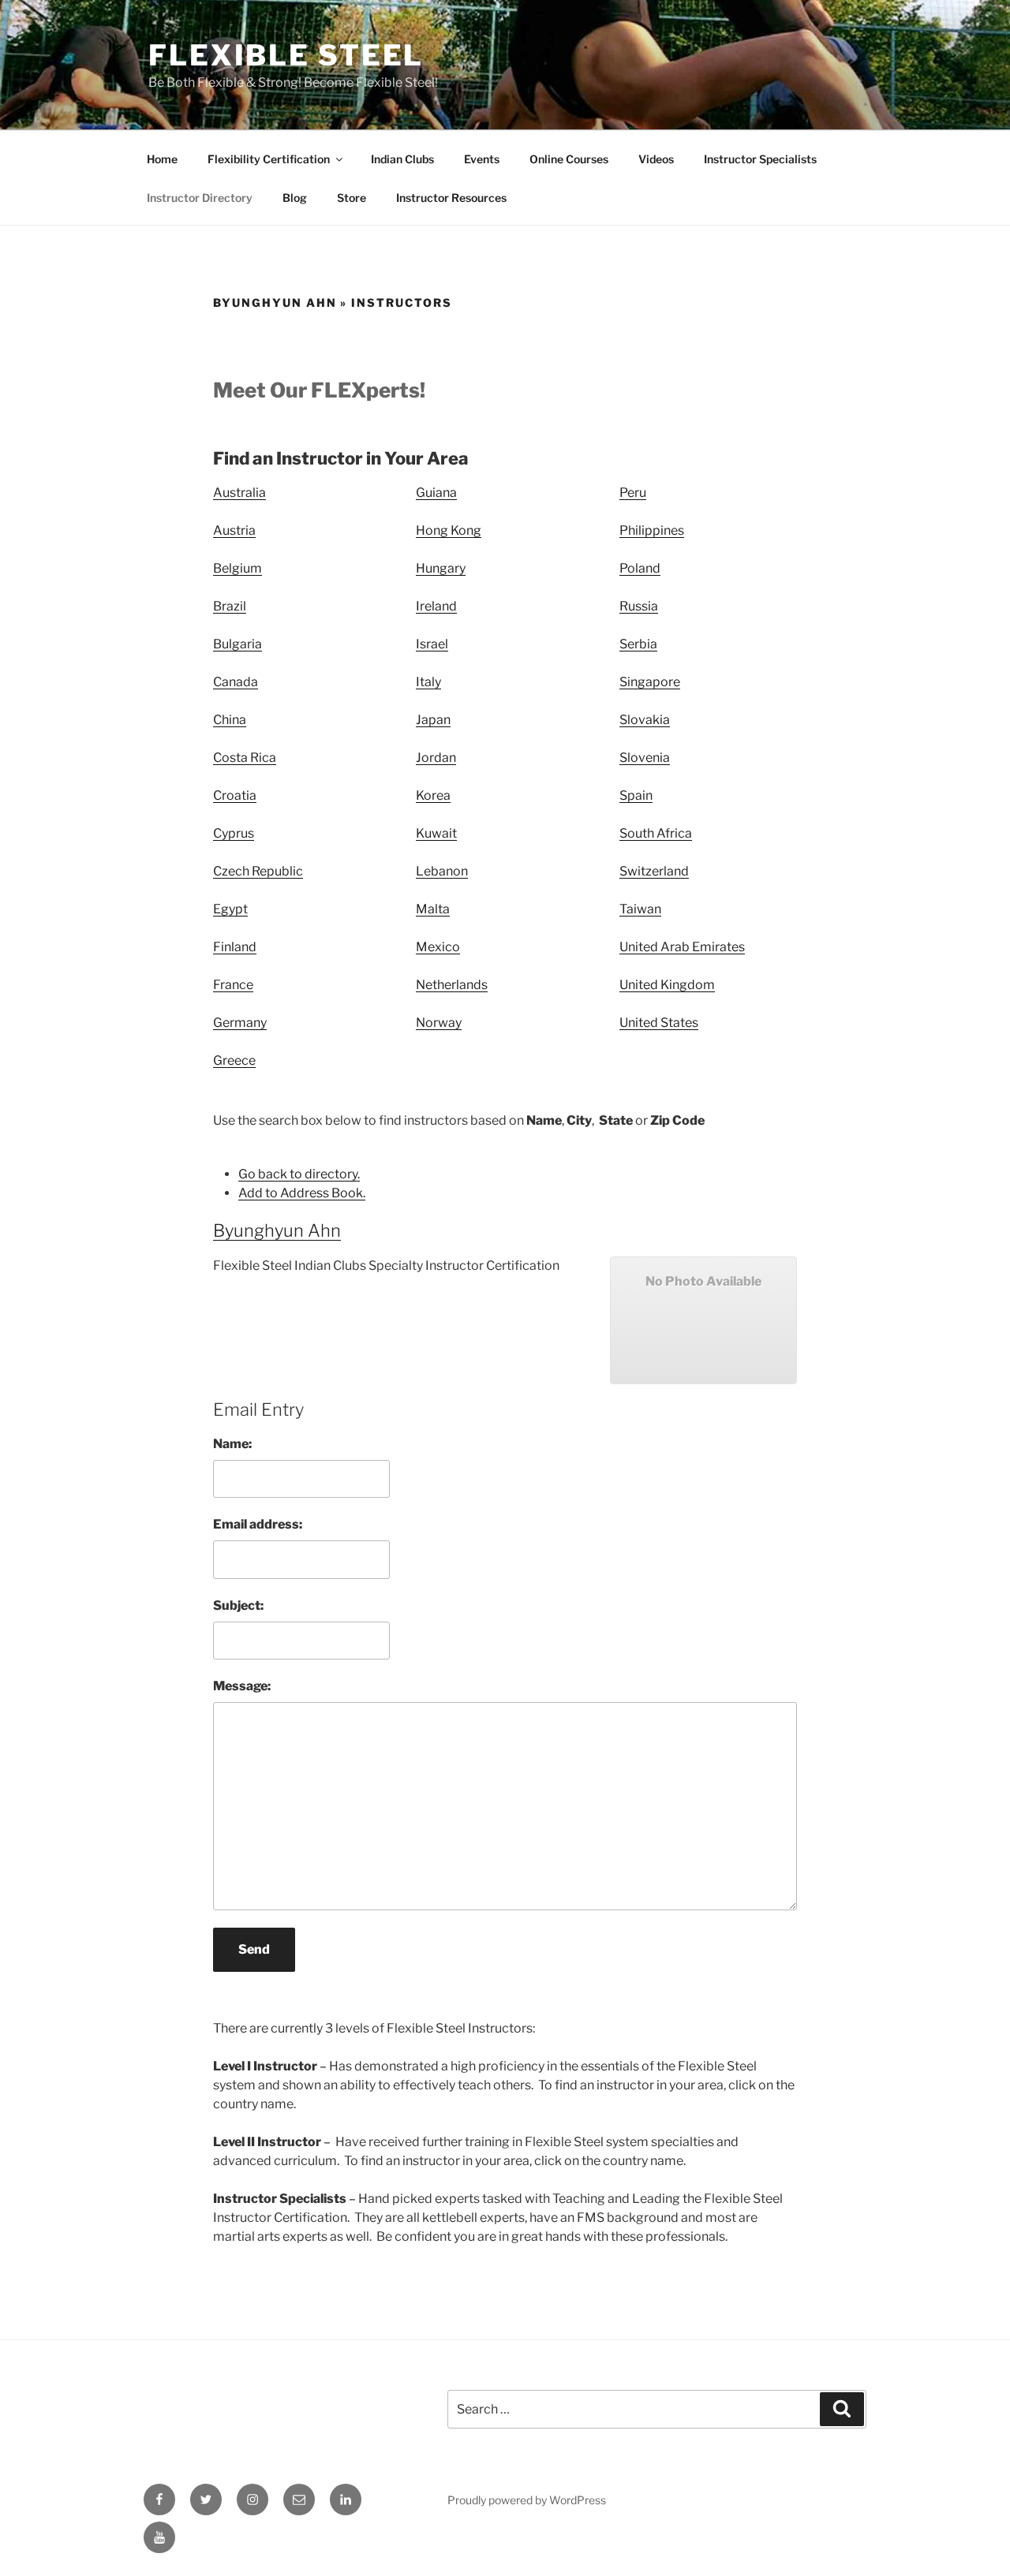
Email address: (258, 1524)
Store (352, 198)
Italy (428, 682)
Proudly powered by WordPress (527, 2500)
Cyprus (234, 833)
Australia (239, 493)
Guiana (436, 493)
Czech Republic (258, 871)
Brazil (230, 606)
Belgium (238, 568)
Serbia (638, 644)
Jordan (436, 758)
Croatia (235, 795)
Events (482, 159)
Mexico (438, 947)
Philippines (652, 530)
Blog (295, 198)
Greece (234, 1060)
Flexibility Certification (269, 159)
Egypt (230, 909)
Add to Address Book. (302, 1193)
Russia (639, 606)
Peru (633, 493)
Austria (234, 530)
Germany (240, 1023)
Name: (232, 1444)
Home (162, 159)
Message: (242, 1686)
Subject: (238, 1605)
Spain (636, 795)
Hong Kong (449, 530)
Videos (656, 159)
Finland (235, 947)
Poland (640, 568)
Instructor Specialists (760, 159)
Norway (439, 1023)
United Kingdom (667, 985)
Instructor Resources (451, 198)
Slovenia (645, 758)
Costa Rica (245, 758)
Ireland (436, 606)
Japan (433, 720)
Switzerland (654, 871)
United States (659, 1023)
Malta (433, 909)
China (230, 720)
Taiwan (640, 909)
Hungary (441, 568)
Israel (432, 644)
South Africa (656, 833)
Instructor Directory (200, 198)
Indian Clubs (402, 159)
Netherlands (452, 985)
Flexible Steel (286, 55)
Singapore (650, 682)
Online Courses (569, 159)
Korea (433, 795)
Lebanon (442, 871)
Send (254, 1949)
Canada (236, 682)
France (233, 985)
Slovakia (645, 720)
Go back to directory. (299, 1174)
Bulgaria (238, 644)
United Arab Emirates (682, 947)
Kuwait (436, 833)
